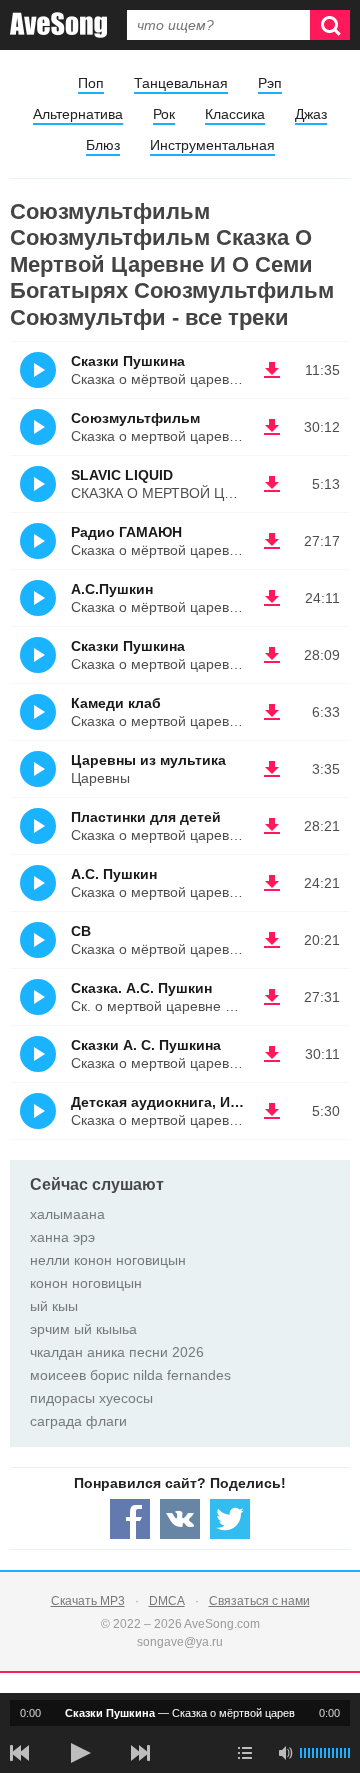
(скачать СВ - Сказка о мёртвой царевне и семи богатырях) (272, 940)
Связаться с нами (259, 1601)
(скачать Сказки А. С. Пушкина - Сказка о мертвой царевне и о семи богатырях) (272, 1054)
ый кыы (54, 1306)
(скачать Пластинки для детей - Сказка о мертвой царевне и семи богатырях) (272, 826)
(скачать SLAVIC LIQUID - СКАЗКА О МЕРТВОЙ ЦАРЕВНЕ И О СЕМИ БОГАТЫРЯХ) (272, 484)
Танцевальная (181, 83)
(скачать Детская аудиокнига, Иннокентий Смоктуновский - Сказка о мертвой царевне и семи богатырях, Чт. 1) (272, 1111)
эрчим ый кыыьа (83, 1329)
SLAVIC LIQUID (122, 475)
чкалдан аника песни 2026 (117, 1352)
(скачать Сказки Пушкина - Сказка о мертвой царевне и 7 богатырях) (272, 655)
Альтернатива (78, 114)
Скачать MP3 (88, 1601)
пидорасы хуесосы (91, 1398)
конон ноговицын (86, 1283)
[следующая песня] (140, 1753)
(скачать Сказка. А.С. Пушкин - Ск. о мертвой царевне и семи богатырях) (272, 997)
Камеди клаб (116, 703)
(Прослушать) (38, 370)
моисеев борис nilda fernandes (130, 1375)
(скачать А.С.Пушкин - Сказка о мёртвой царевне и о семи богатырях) (272, 598)
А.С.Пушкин (112, 589)
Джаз (311, 114)
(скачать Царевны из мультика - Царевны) (272, 769)
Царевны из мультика (148, 760)
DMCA (167, 1601)
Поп (91, 83)
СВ (81, 931)
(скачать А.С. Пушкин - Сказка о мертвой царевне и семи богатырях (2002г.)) (272, 883)
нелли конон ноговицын (108, 1260)
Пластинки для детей (146, 817)
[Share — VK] (180, 1519)
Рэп (270, 83)
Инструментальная (212, 145)
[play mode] (245, 1753)
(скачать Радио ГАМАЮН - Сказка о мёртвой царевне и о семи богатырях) (272, 541)
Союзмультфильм (135, 418)
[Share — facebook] (130, 1519)
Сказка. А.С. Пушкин (141, 988)
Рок (164, 114)
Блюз (103, 145)
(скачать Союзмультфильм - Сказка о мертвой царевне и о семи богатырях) (272, 427)
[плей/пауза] (80, 1753)
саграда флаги (78, 1421)
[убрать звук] (285, 1753)
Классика (235, 114)
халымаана (67, 1214)
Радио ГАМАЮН (126, 532)
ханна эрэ (62, 1237)
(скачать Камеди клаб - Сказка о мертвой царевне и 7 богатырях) (272, 712)
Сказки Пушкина (128, 361)
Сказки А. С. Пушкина (146, 1045)
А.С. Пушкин (114, 874)
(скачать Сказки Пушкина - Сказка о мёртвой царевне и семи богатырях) (272, 370)
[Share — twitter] (230, 1519)
